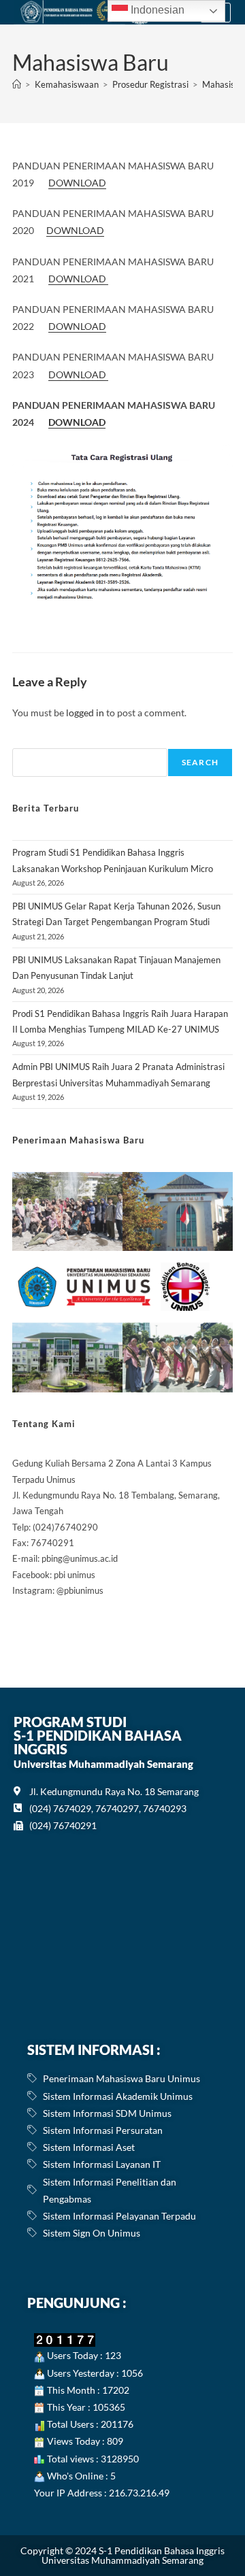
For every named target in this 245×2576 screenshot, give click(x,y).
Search (200, 762)
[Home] (17, 84)
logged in (85, 713)
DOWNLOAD (77, 183)
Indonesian (156, 10)
